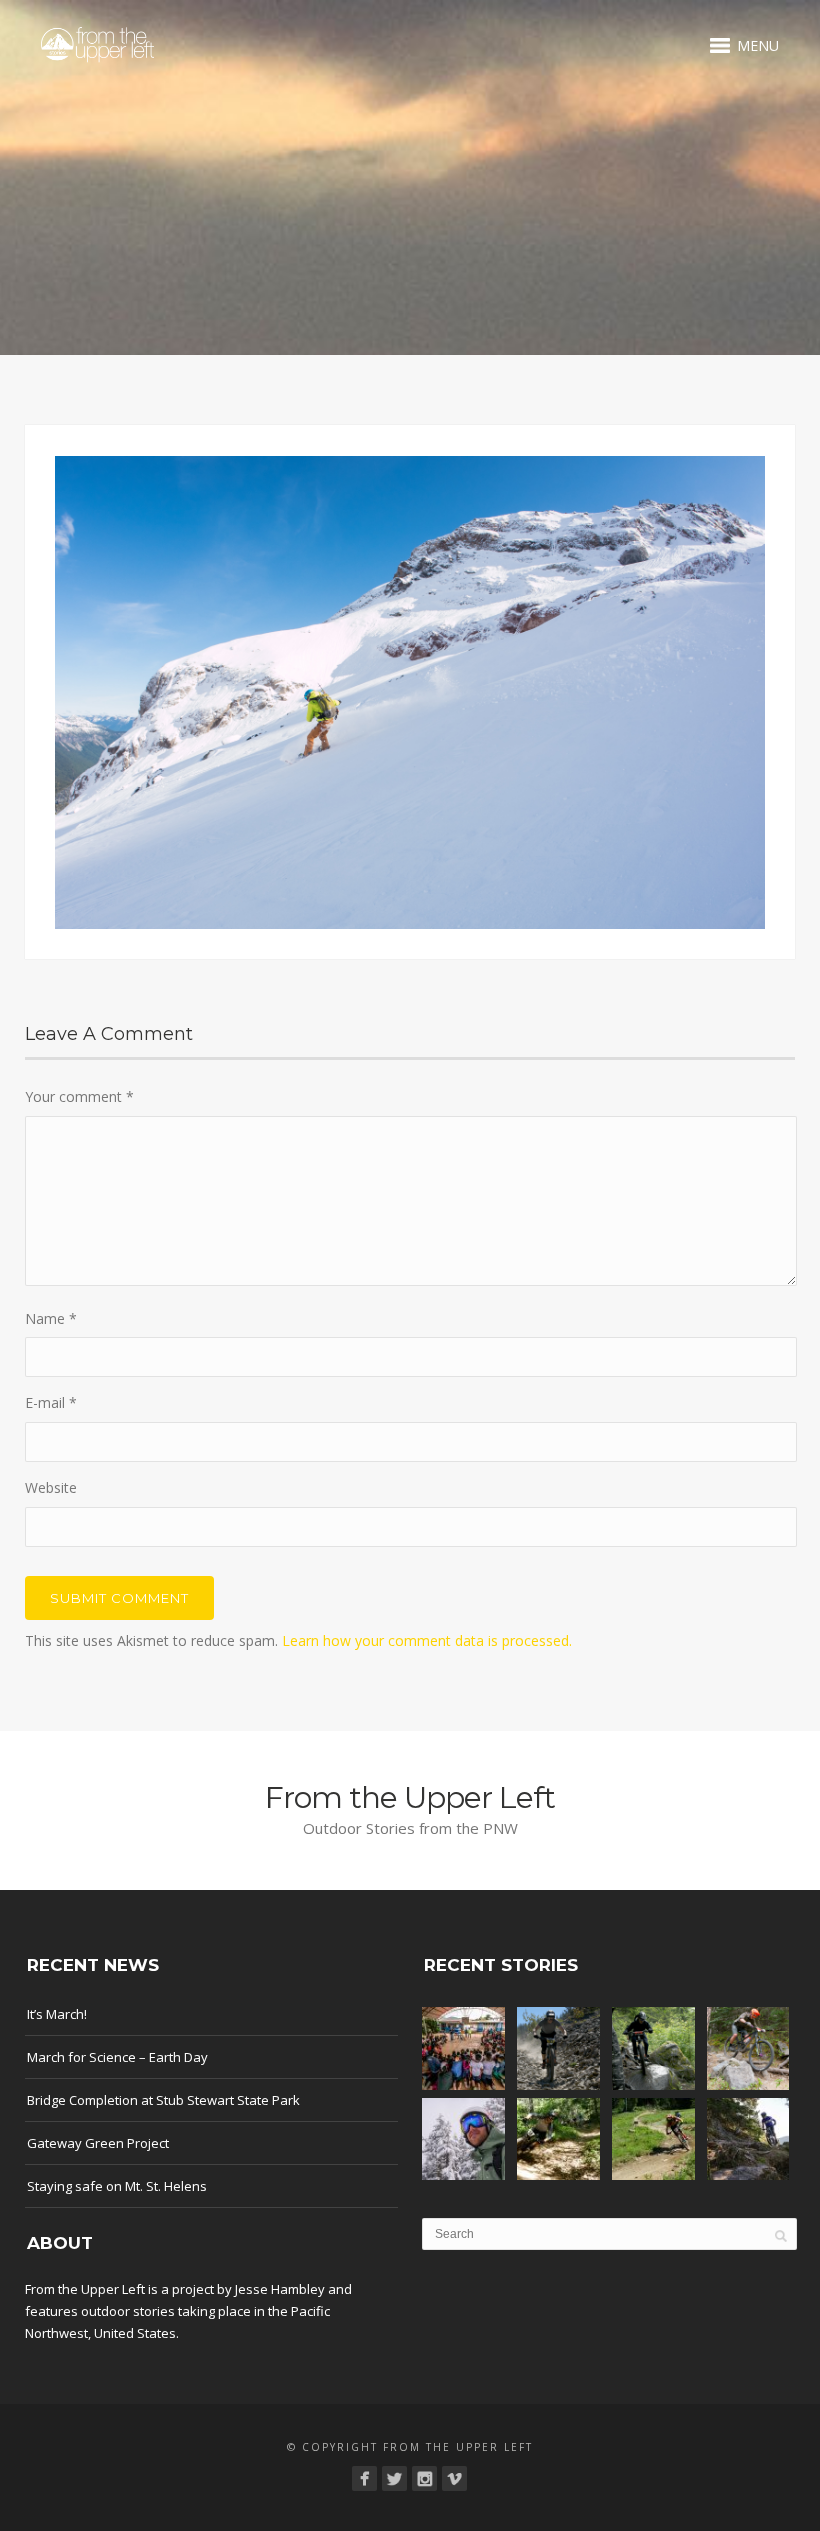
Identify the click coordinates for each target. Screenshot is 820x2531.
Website (51, 1487)
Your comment (79, 1096)
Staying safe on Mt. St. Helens (117, 2186)
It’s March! (57, 2014)
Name (51, 1318)
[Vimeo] (454, 2478)
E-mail (51, 1402)
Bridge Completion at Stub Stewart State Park (163, 2100)
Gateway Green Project (98, 2143)
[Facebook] (364, 2478)
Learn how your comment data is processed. (427, 1640)
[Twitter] (394, 2478)
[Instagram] (424, 2478)
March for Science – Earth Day (117, 2057)
